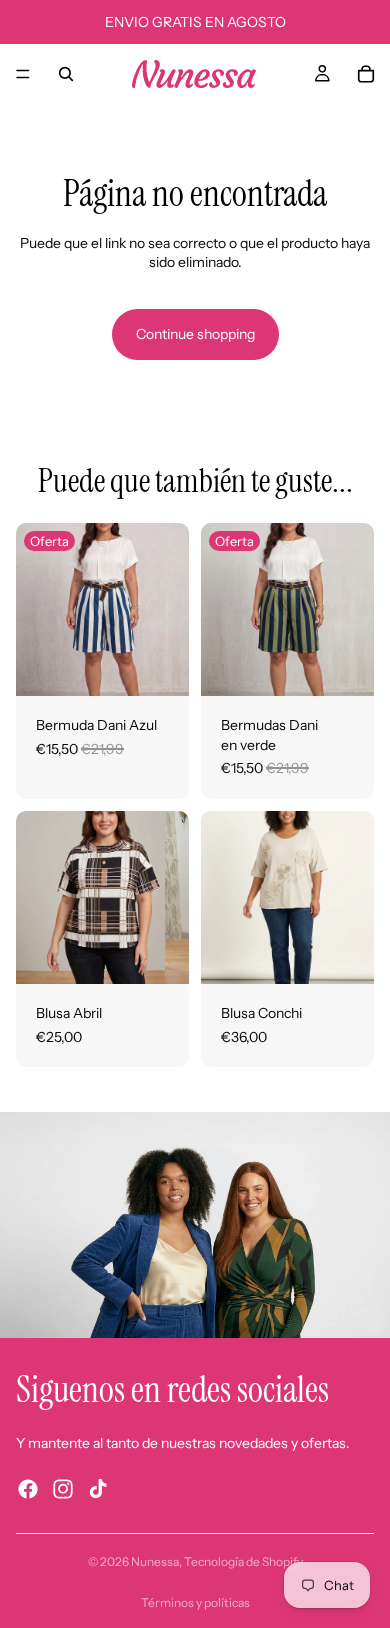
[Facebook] (28, 1489)
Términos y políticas (195, 1602)
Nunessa (155, 1561)
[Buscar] (66, 74)
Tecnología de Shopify (243, 1561)
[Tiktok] (98, 1489)
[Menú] (23, 74)
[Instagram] (63, 1489)
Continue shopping (195, 334)
